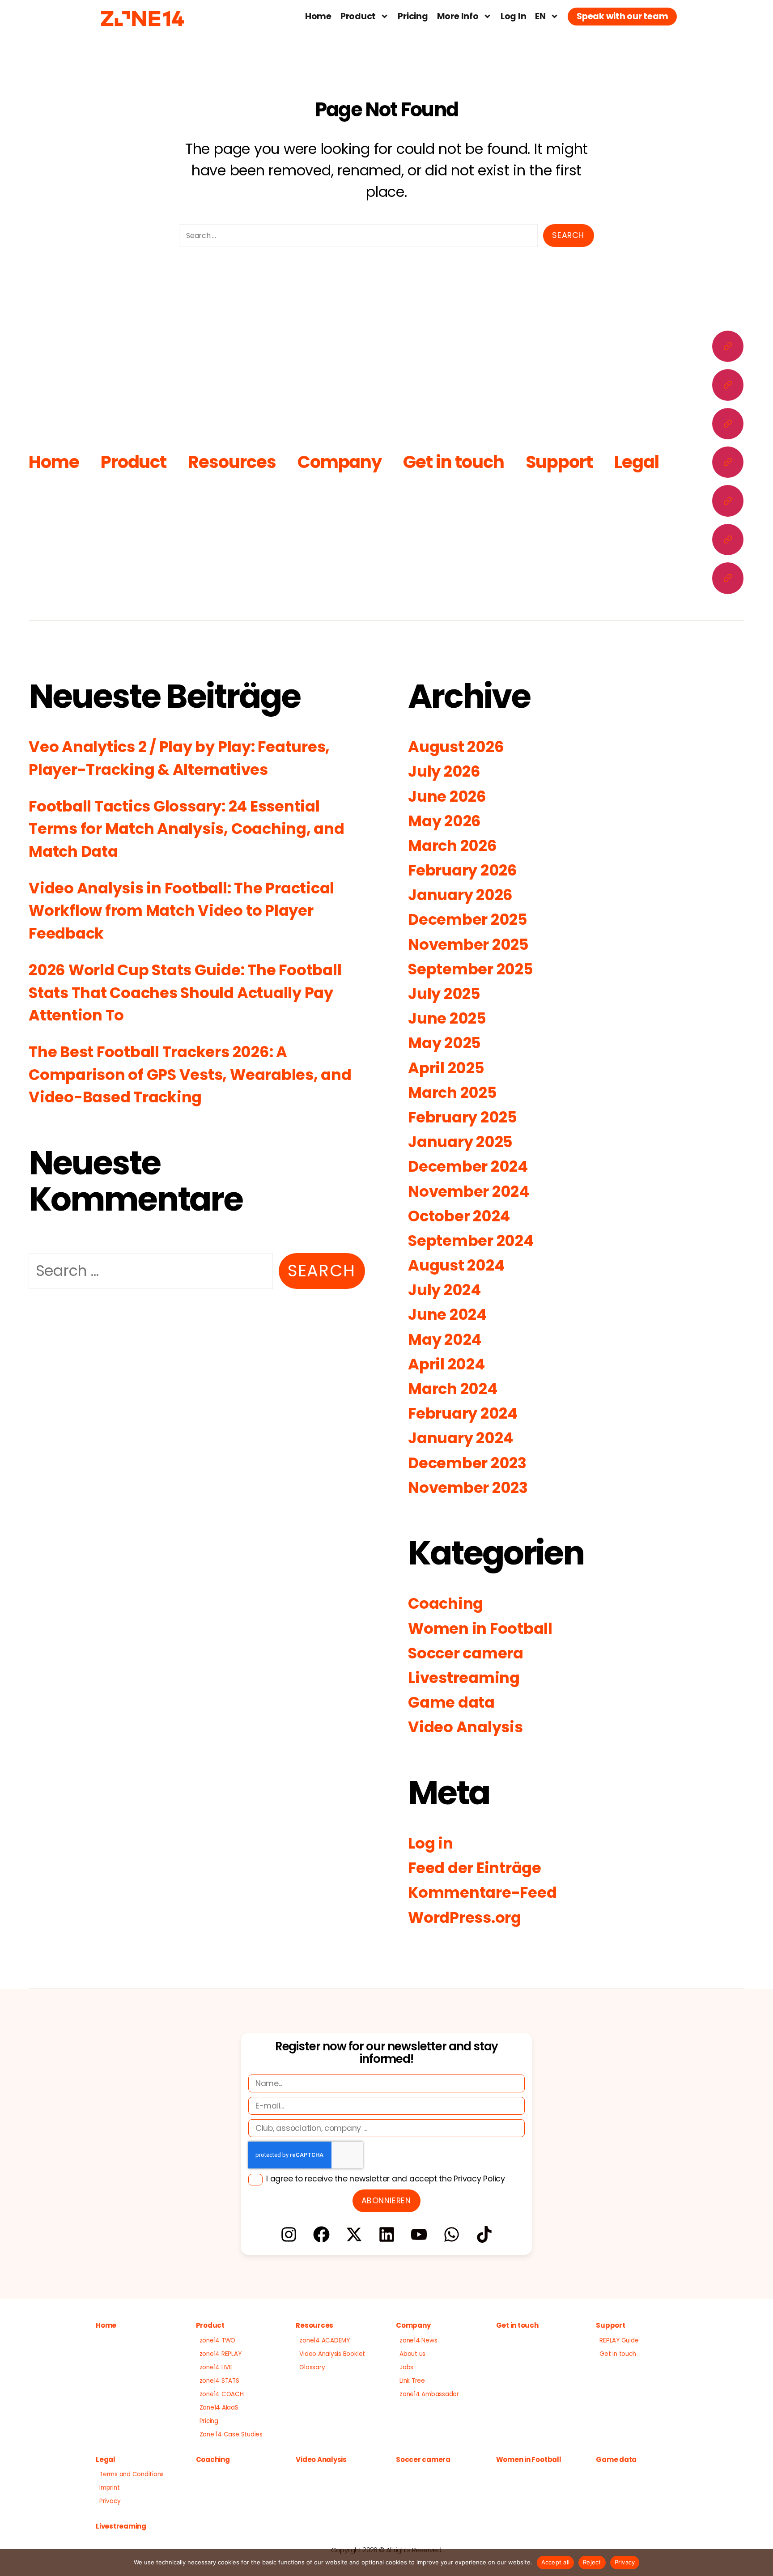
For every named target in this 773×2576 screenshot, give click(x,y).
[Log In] (728, 501)
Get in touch (453, 462)
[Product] (728, 385)
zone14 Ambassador (429, 2394)
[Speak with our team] (728, 578)
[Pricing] (728, 424)
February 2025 (463, 1117)
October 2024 (459, 1216)
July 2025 (444, 994)
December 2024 (468, 1167)
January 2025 (460, 1142)
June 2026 (447, 797)
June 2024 (447, 1315)
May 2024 (445, 1340)
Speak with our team (622, 16)
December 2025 (468, 920)
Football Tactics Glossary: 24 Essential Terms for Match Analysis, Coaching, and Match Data (187, 829)
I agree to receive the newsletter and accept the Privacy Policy (386, 2179)
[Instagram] (289, 2234)
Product (358, 16)
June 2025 (447, 1018)
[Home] (728, 346)
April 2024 (446, 1364)
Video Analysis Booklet (332, 2354)
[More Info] (728, 462)
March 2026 (452, 846)
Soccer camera (466, 1653)
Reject (592, 2562)
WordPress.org (465, 1918)
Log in (431, 1843)
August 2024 (456, 1265)
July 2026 (444, 772)
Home (318, 16)
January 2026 (460, 895)
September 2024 (471, 1241)
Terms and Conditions (132, 2474)
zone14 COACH (222, 2394)
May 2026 (444, 821)
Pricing (413, 16)
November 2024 (469, 1192)
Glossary (312, 2367)
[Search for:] (355, 238)
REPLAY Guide (619, 2340)
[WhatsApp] (452, 2234)
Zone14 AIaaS (219, 2408)
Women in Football (480, 1629)
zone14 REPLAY (221, 2354)
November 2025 (468, 945)
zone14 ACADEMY (325, 2340)
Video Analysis (465, 1727)
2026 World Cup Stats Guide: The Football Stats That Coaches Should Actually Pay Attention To (185, 993)
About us (412, 2354)
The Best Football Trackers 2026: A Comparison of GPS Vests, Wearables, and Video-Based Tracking (190, 1075)
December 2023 (467, 1463)
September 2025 (471, 969)
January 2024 (461, 1438)
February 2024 (463, 1413)
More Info (458, 16)
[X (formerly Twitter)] (354, 2234)
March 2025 (452, 1093)
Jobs (406, 2367)
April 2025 (446, 1068)
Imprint (109, 2488)
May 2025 (444, 1043)
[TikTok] (484, 2234)
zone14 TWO (218, 2340)
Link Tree (412, 2381)
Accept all (556, 2562)
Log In (514, 16)
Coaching (446, 1604)
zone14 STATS (219, 2381)
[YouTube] (419, 2234)
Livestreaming (464, 1678)
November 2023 (468, 1488)
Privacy (110, 2501)
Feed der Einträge (475, 1868)
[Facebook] (321, 2234)
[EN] (728, 540)
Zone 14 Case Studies (231, 2434)
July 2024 (444, 1290)
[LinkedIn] (386, 2234)
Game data (451, 1702)
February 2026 (463, 870)
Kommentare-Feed (482, 1893)
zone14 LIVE (216, 2367)
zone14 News (418, 2340)
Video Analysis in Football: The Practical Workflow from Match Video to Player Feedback (181, 911)
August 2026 (456, 747)
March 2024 (453, 1389)
